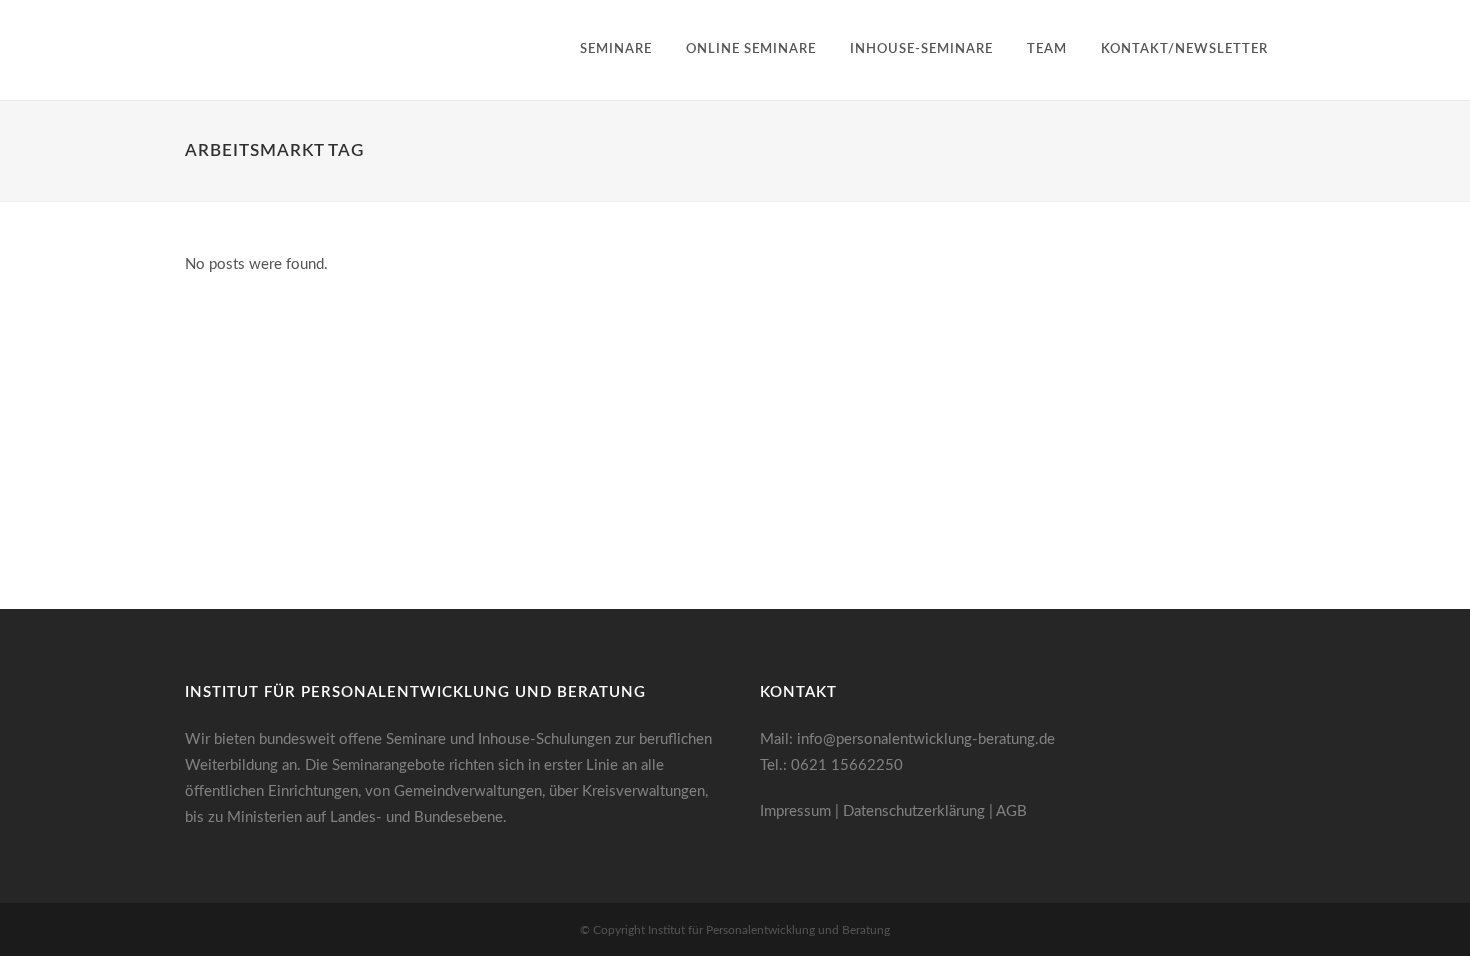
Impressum (795, 811)
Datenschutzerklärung (914, 811)
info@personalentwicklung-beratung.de (926, 739)
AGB (1011, 811)
